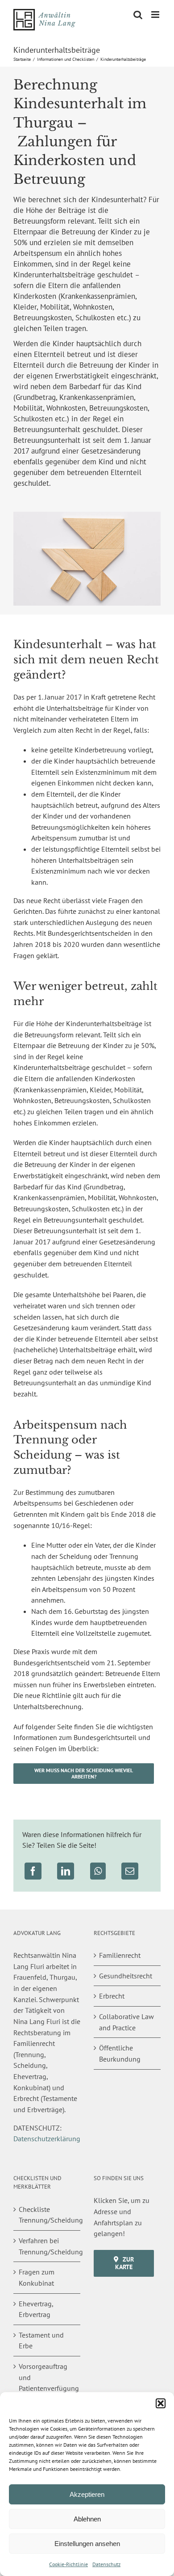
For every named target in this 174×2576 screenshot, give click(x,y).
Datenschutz (106, 2564)
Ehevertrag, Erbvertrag (36, 2309)
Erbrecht (112, 1996)
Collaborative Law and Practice (126, 2022)
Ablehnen (87, 2519)
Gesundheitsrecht (126, 1976)
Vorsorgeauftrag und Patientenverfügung (47, 2377)
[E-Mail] (130, 1871)
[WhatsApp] (98, 1871)
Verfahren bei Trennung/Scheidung (47, 2246)
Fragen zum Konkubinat (37, 2277)
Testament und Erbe (41, 2340)
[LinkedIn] (66, 1871)
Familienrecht (120, 1955)
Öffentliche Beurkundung (120, 2053)
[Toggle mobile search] (138, 15)
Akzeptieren (87, 2494)
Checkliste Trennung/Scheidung (47, 2215)
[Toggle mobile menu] (156, 15)
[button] (161, 2403)
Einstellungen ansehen (87, 2544)
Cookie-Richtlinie (68, 2564)
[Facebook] (33, 1871)
